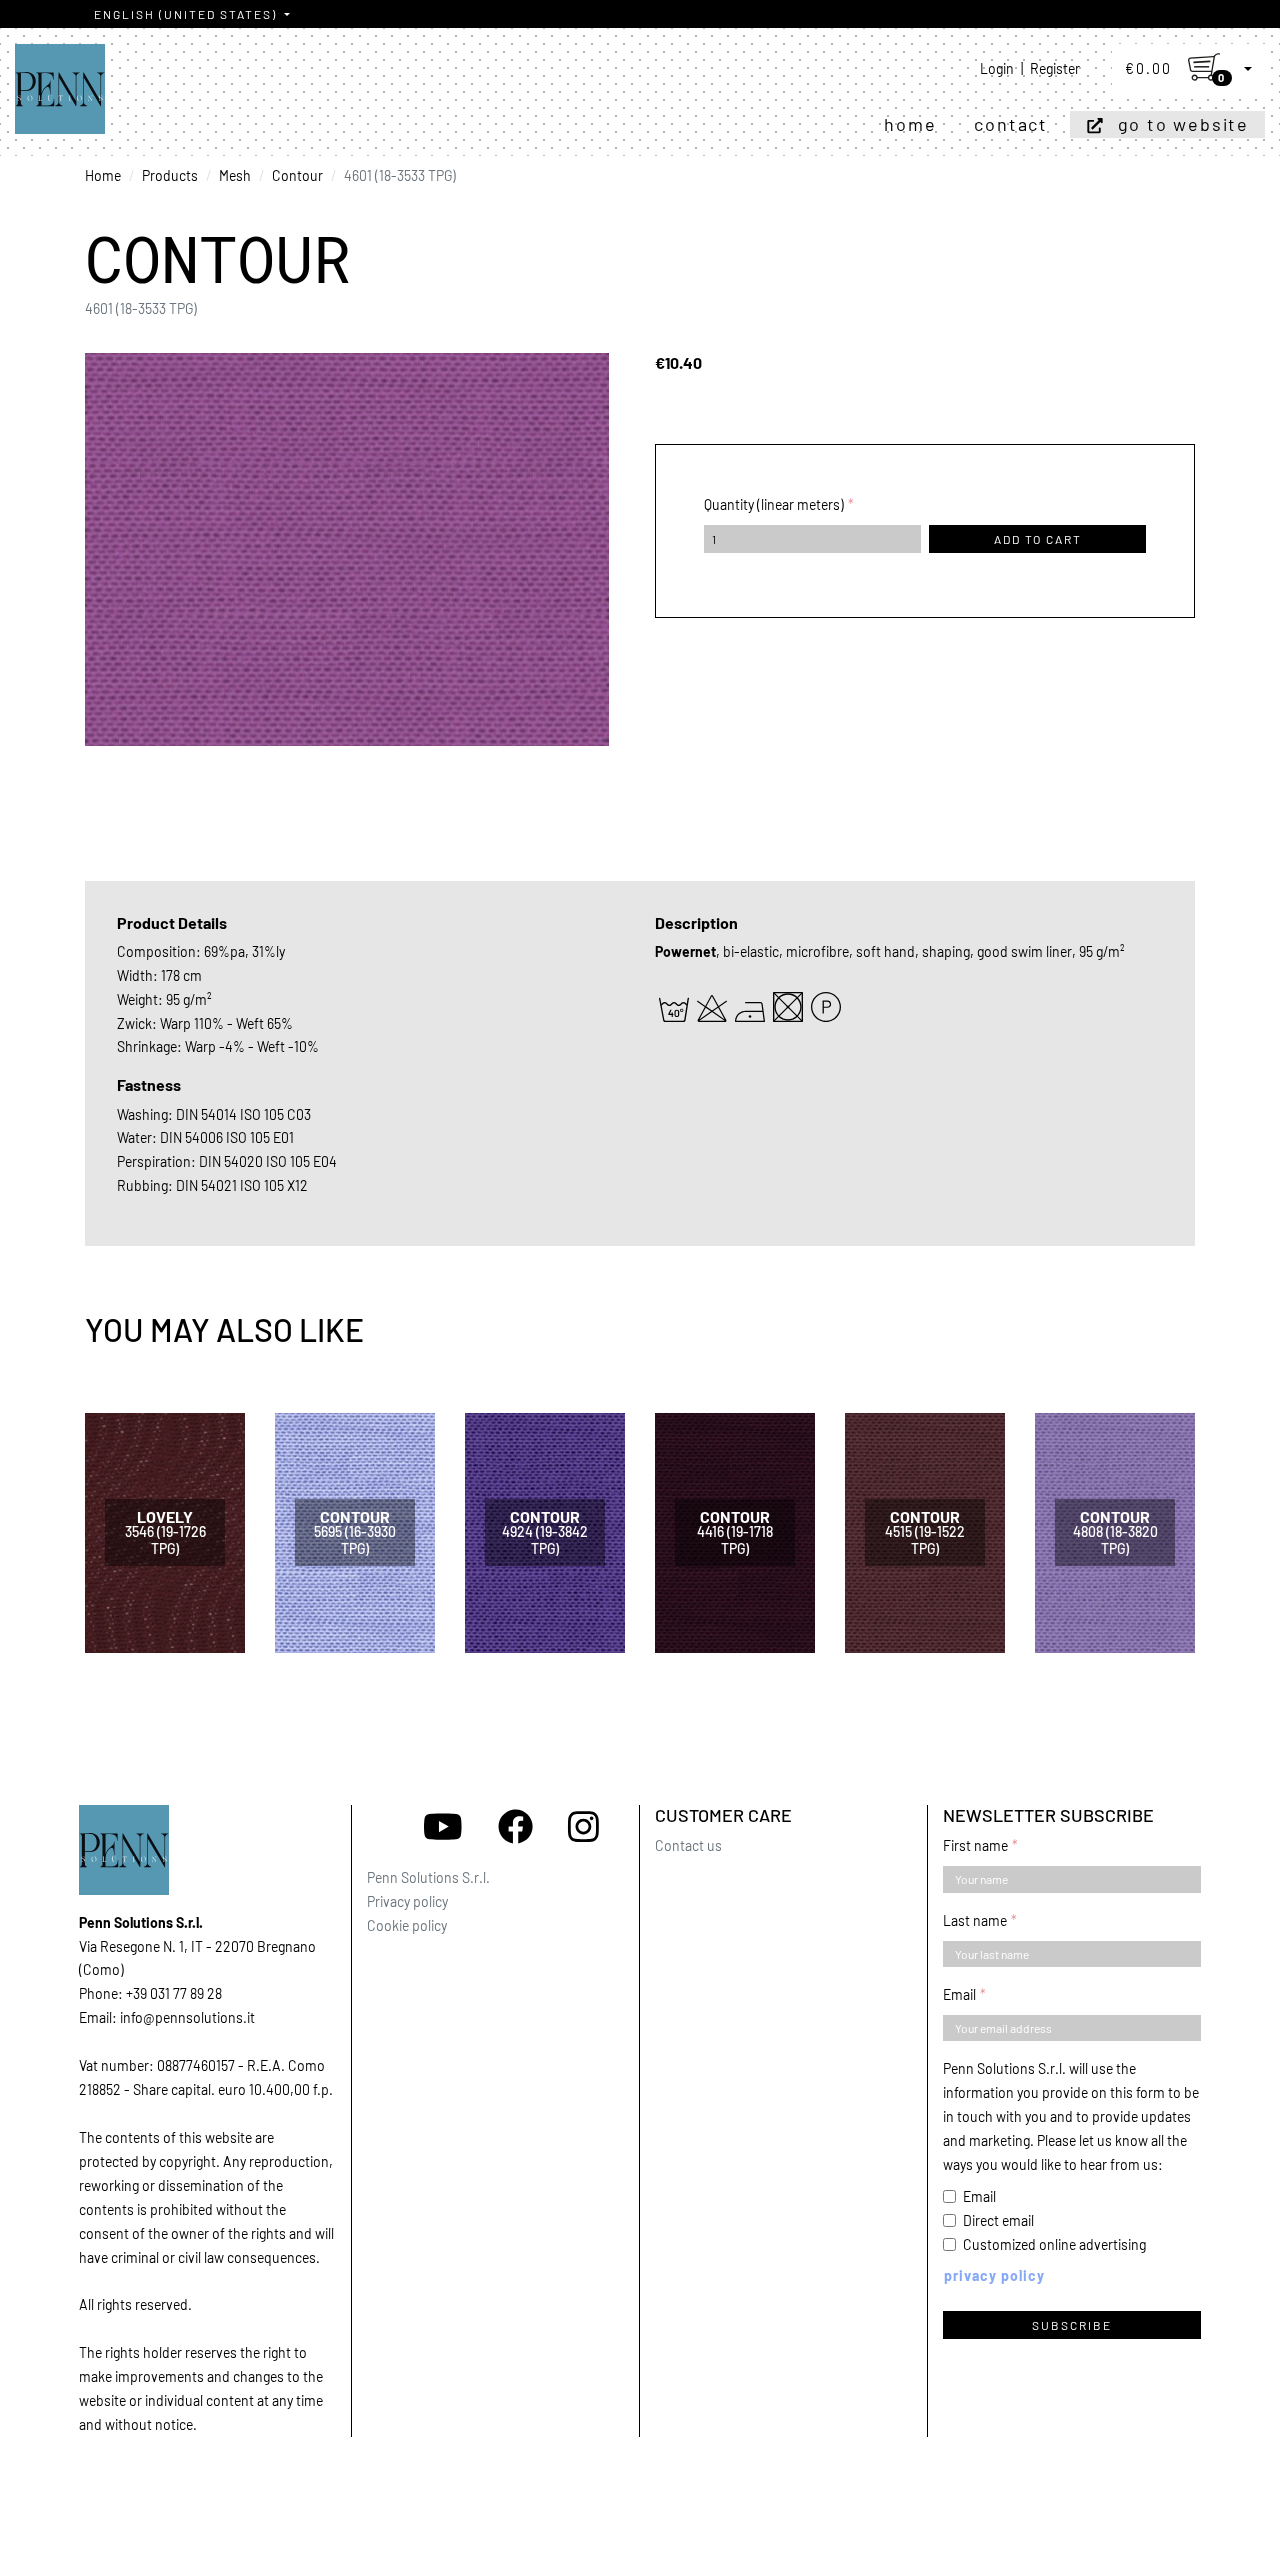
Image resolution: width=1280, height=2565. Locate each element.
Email (959, 1994)
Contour (297, 175)
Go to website (1183, 124)
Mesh (235, 175)
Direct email (998, 2220)
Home (910, 124)
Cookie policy (407, 1925)
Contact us (688, 1845)
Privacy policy (407, 1901)
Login (997, 68)
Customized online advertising (1054, 2244)
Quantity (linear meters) (774, 504)
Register (1055, 68)
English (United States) (187, 14)
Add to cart (1038, 539)
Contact (1011, 124)
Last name (975, 1920)
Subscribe (1072, 2325)
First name (975, 1845)
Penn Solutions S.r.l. (428, 1877)
